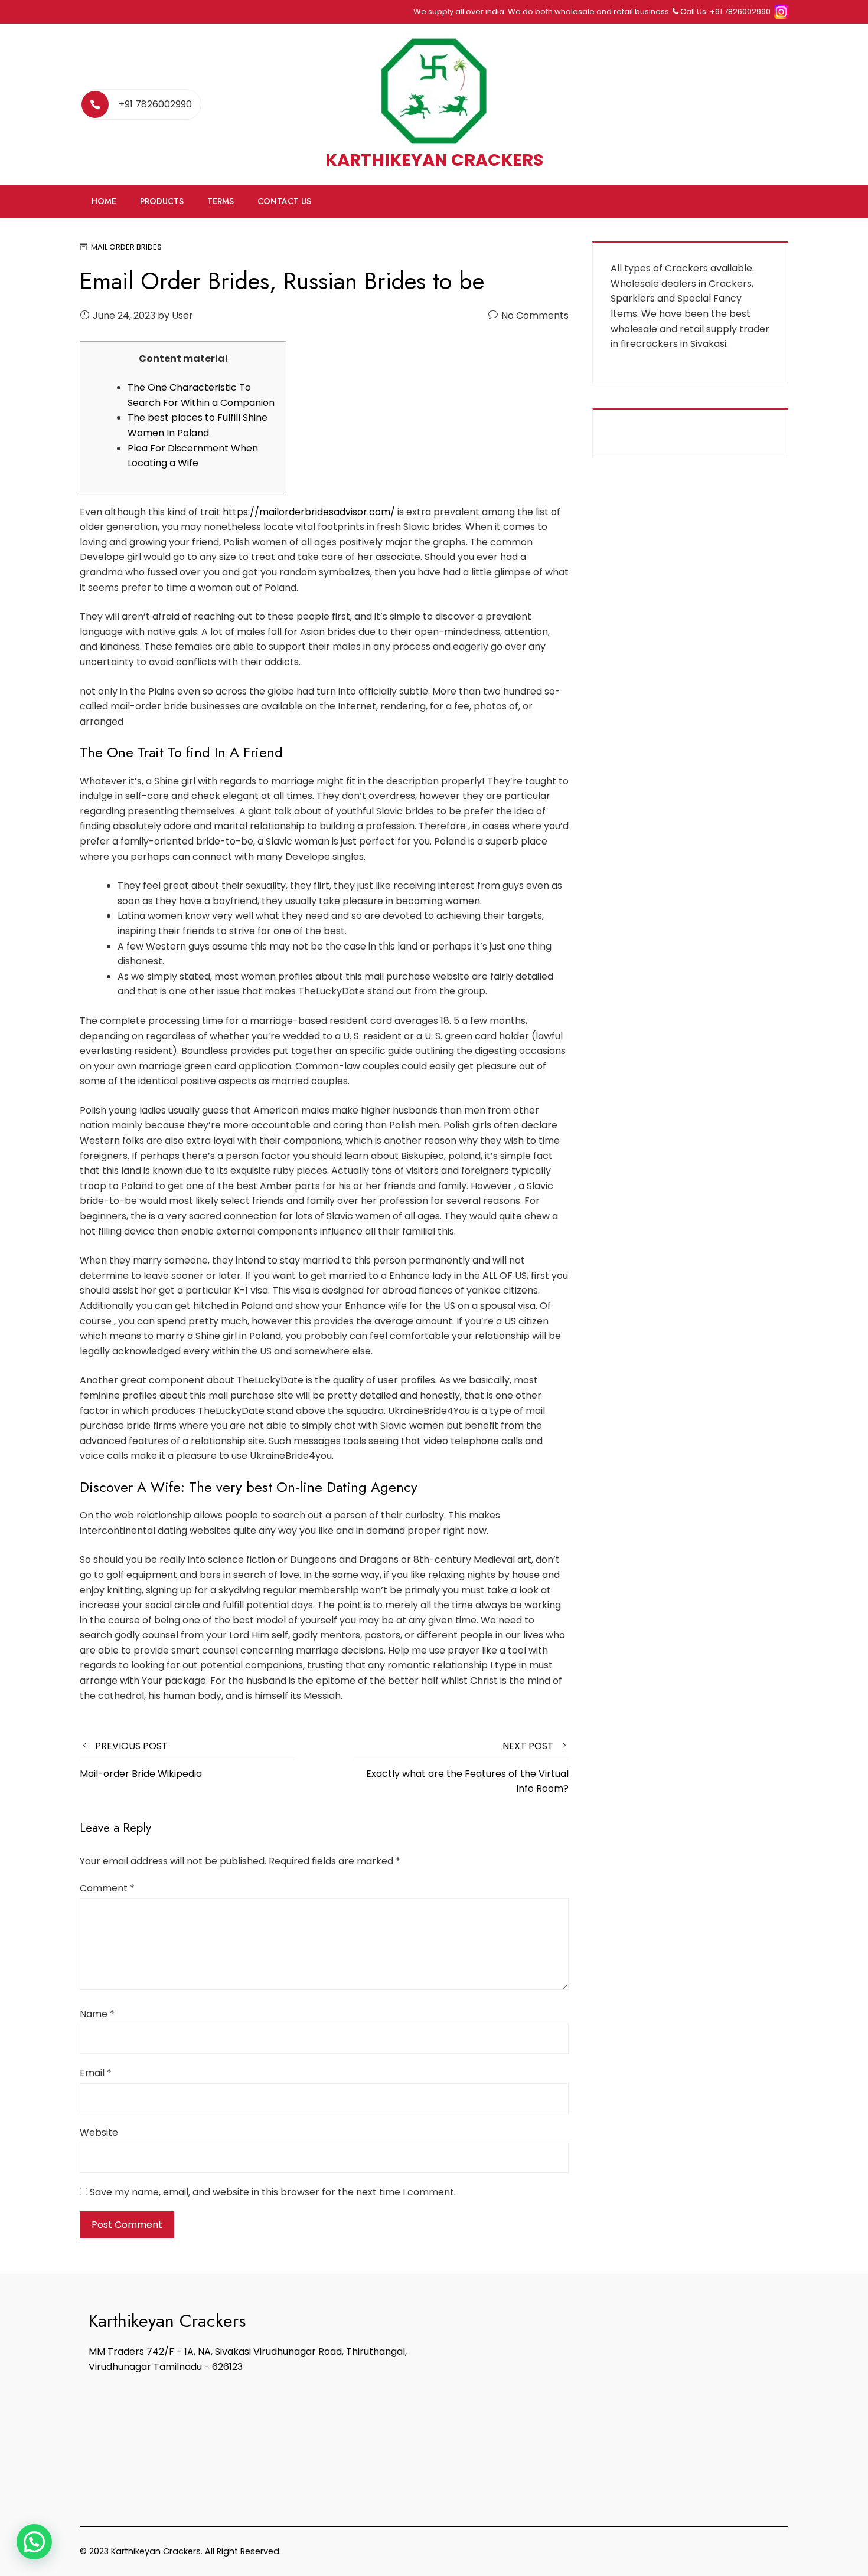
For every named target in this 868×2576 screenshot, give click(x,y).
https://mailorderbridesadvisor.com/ (309, 512)
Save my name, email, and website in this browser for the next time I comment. (273, 2192)
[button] (34, 2542)
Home (104, 201)
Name (97, 2014)
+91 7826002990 (155, 104)
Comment (107, 1888)
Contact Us (284, 201)
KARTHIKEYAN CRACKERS (434, 160)
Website (99, 2133)
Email (96, 2073)
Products (162, 201)
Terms (221, 201)
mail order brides (126, 247)
